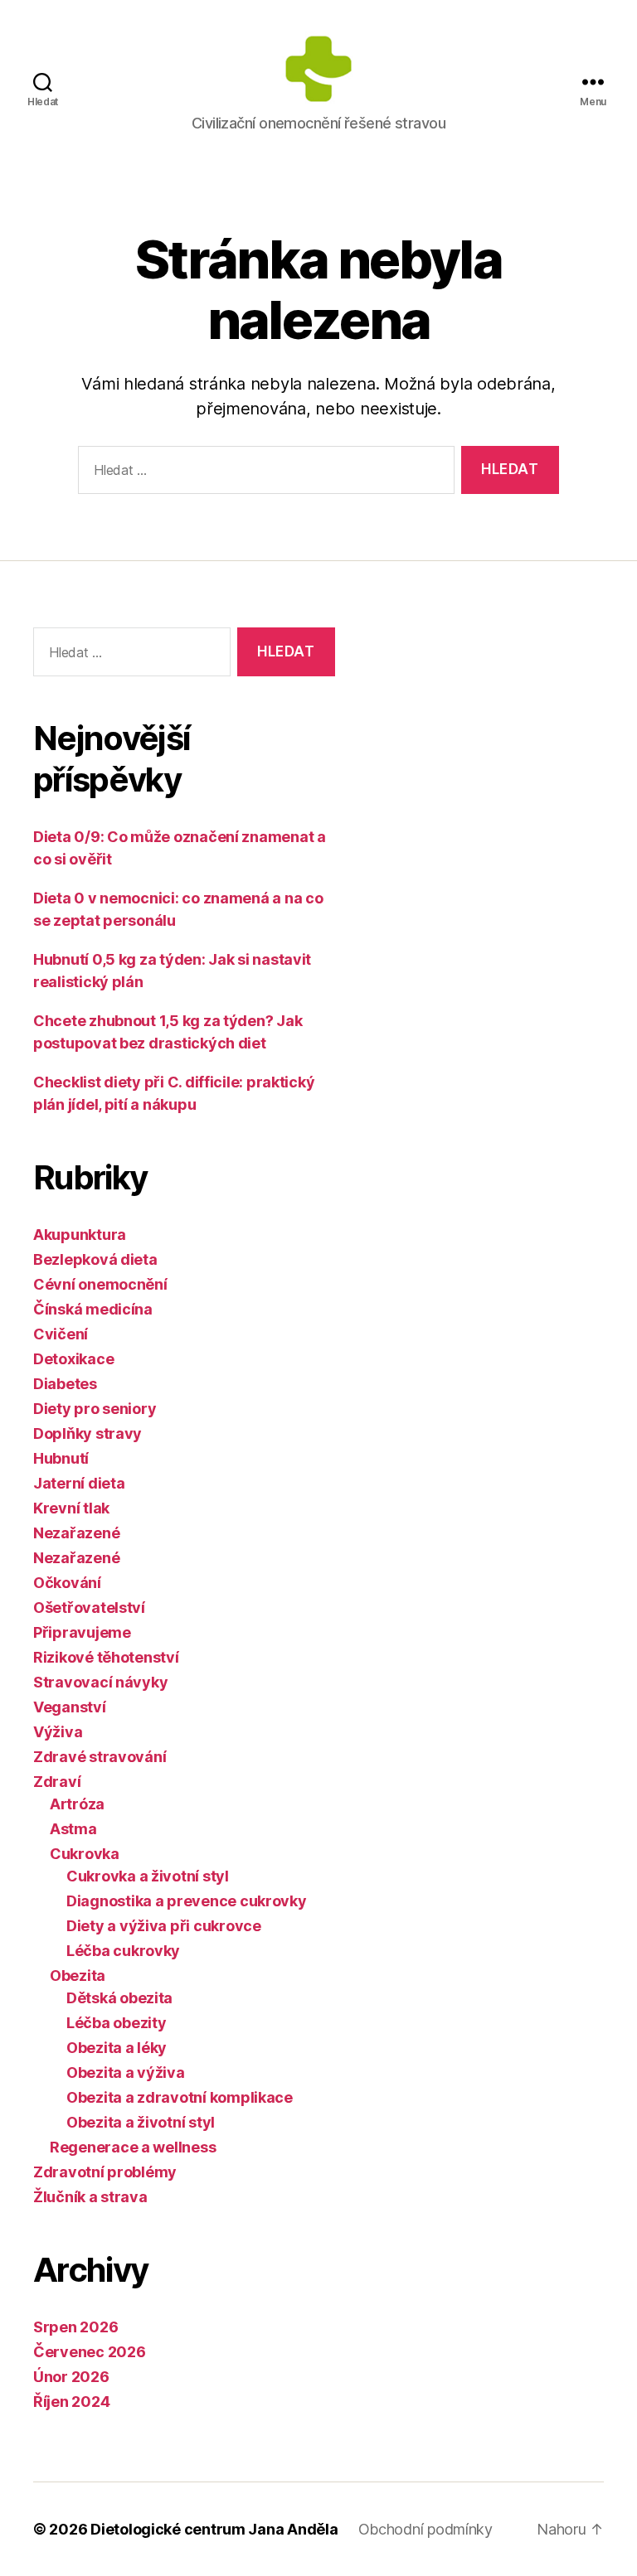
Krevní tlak (71, 1508)
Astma (73, 1829)
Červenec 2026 (90, 2352)
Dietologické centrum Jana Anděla (214, 2529)
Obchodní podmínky (425, 2529)
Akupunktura (80, 1235)
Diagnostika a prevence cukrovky (187, 1901)
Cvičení (61, 1334)
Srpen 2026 (75, 2327)
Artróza (77, 1804)
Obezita (78, 1976)
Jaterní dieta (79, 1483)
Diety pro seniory (95, 1409)
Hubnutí (61, 1458)
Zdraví (57, 1782)
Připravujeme (82, 1632)
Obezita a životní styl (141, 2122)
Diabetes (65, 1384)
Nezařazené (76, 1533)
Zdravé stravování (100, 1757)
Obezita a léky (117, 2048)
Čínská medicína (93, 1309)
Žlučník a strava (90, 2197)
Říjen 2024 (71, 2402)
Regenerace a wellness (133, 2147)
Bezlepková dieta (95, 1259)
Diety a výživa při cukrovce (164, 1926)
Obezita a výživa (126, 2072)
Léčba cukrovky (123, 1951)
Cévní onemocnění (100, 1284)
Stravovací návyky (100, 1682)
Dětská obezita (119, 1998)
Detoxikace (73, 1359)
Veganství (70, 1707)
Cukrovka (85, 1854)
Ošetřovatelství (89, 1608)
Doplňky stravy (88, 1433)
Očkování (67, 1583)
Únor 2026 (71, 2377)
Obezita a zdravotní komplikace (180, 2097)
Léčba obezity (117, 2023)
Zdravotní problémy (105, 2172)
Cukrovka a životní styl (148, 1876)
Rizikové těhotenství (106, 1657)
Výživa (58, 1732)
